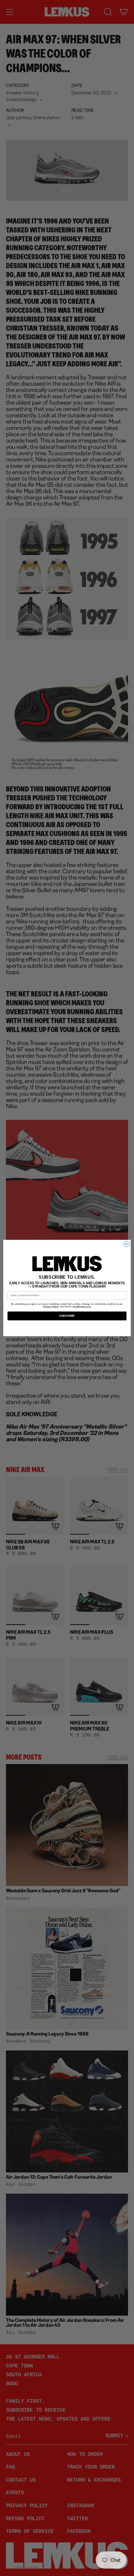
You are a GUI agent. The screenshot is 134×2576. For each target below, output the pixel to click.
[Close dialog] (126, 1244)
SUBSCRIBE (67, 1316)
